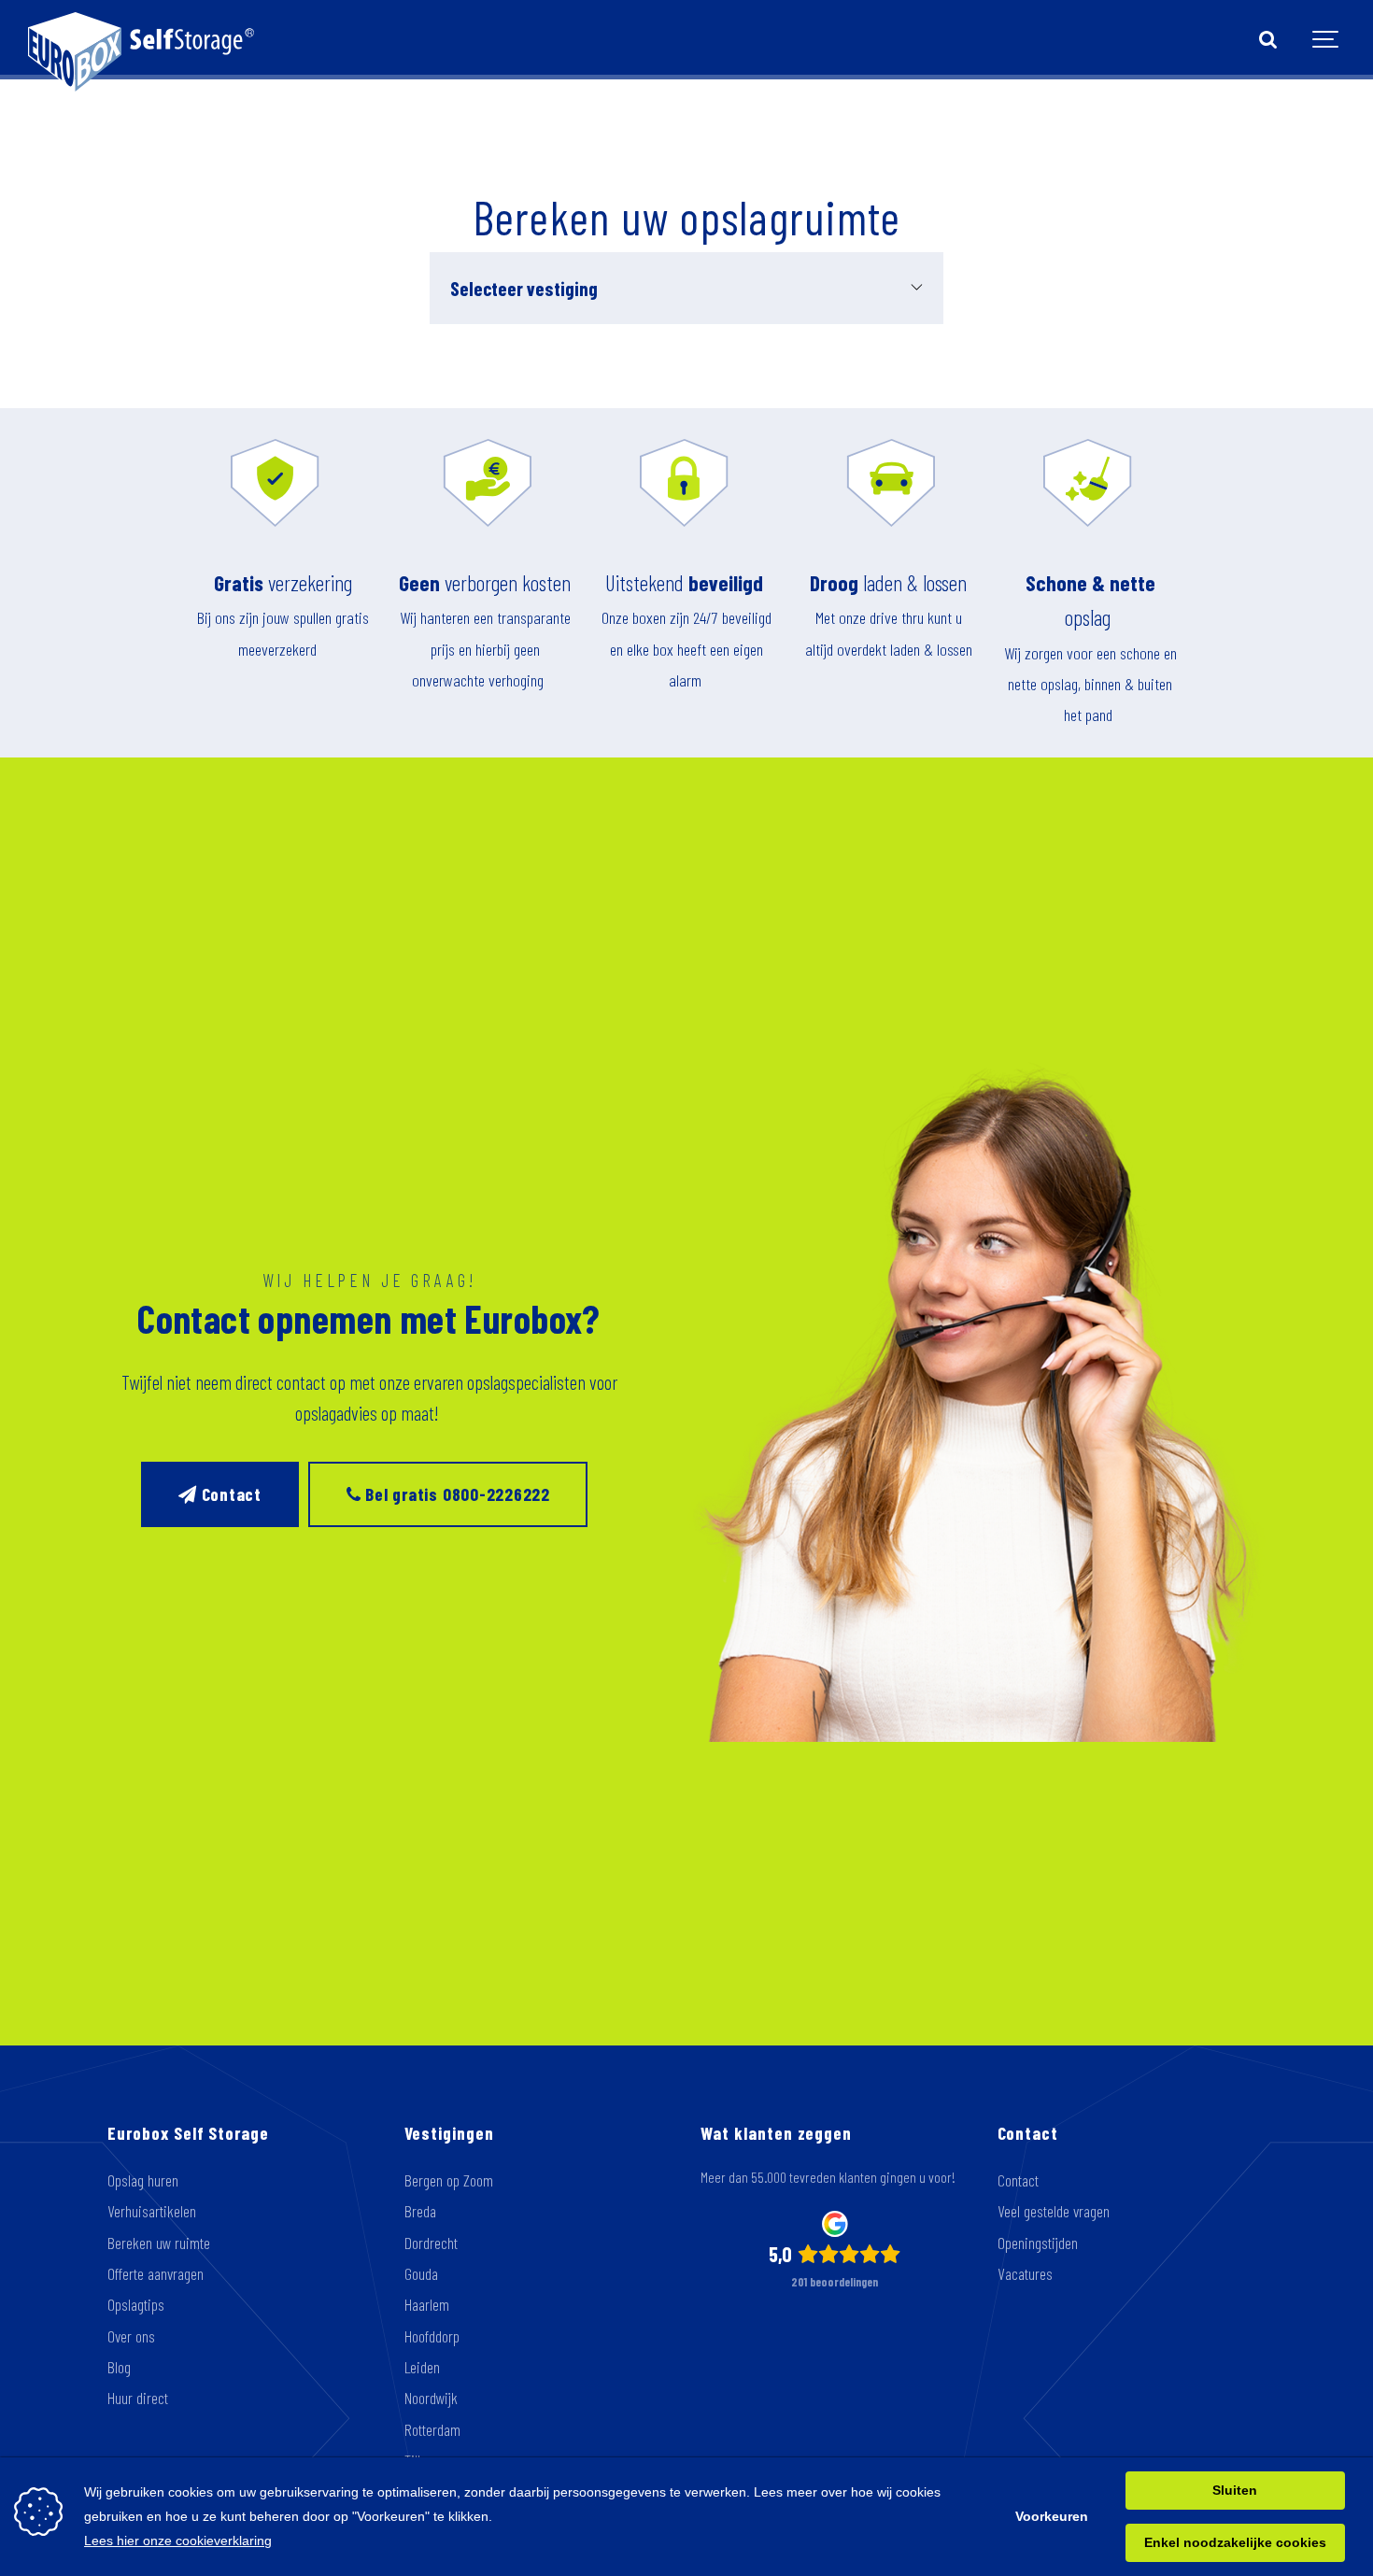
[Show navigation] (1326, 40)
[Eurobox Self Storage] (141, 40)
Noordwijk (431, 2398)
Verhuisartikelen (152, 2211)
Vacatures (1025, 2273)
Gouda (421, 2273)
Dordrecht (431, 2243)
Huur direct (138, 2398)
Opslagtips (136, 2304)
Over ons (131, 2336)
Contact (229, 1494)
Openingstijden (1038, 2243)
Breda (420, 2211)
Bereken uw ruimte (159, 2243)
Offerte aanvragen (156, 2273)
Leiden (422, 2367)
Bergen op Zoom (449, 2180)
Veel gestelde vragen (1054, 2211)
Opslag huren (143, 2180)
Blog (119, 2367)
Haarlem (427, 2304)
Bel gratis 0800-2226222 (456, 1494)
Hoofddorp (432, 2336)
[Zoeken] (1268, 40)
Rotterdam (432, 2429)
